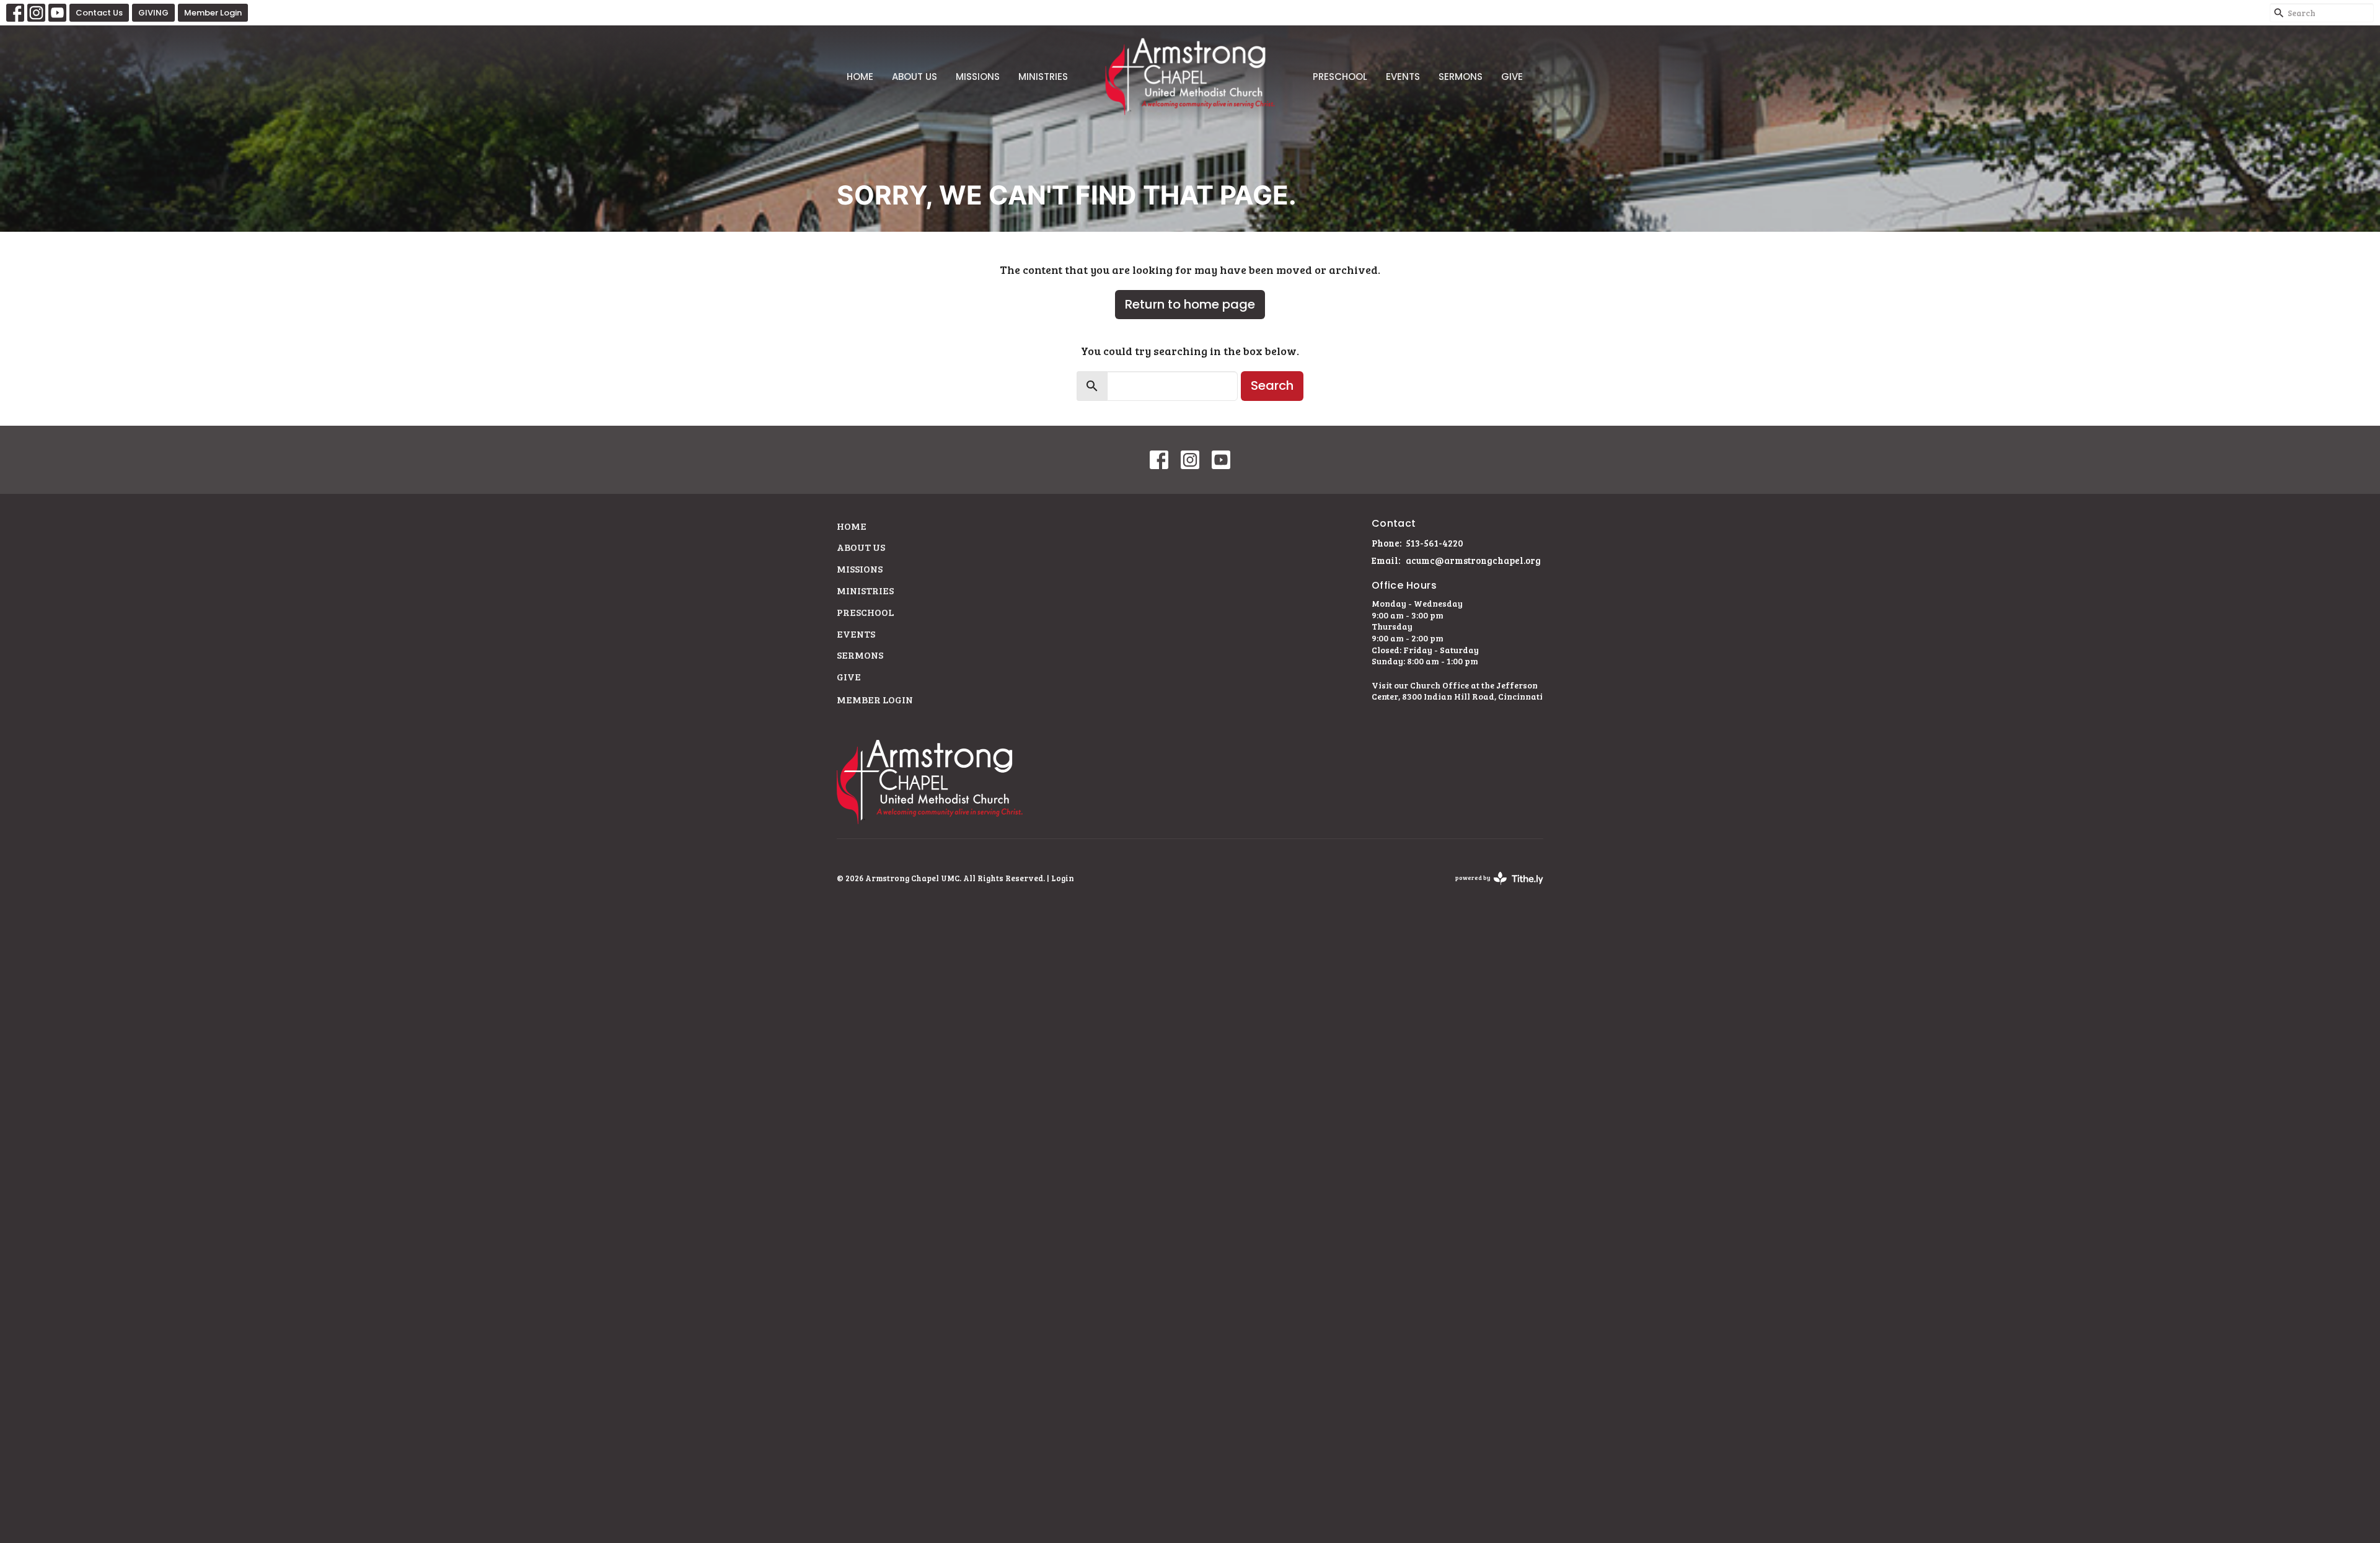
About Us (915, 77)
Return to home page (1190, 304)
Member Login (213, 13)
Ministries (1043, 77)
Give (1512, 77)
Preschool (1340, 77)
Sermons (1461, 77)
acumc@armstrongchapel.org (1473, 560)
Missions (978, 77)
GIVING (153, 13)
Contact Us (99, 13)
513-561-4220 (1435, 543)
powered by (1493, 888)
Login (1063, 878)
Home (860, 77)
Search (1272, 385)
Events (1403, 77)
